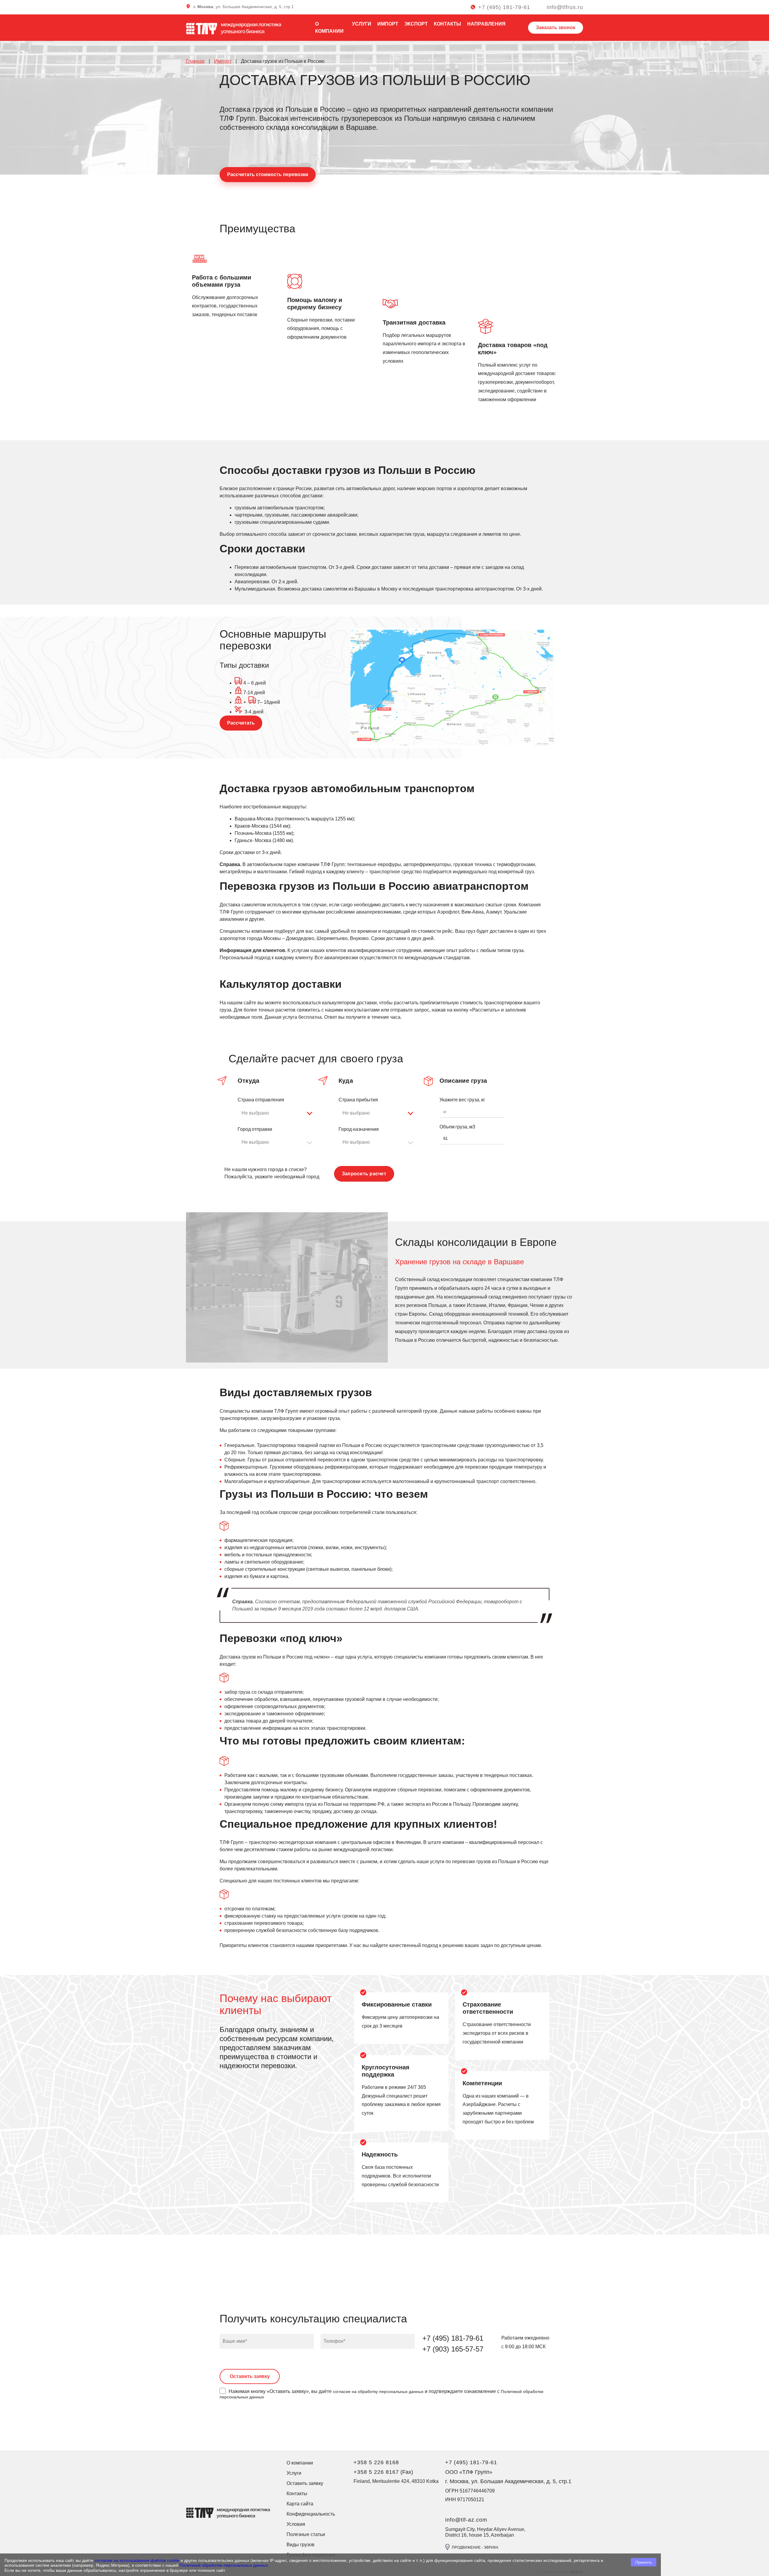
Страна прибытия (358, 1100)
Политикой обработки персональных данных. (224, 2565)
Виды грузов (301, 2545)
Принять (644, 2562)
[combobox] (278, 1113)
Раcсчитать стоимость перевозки (268, 174)
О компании (300, 2463)
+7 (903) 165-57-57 (453, 2349)
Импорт (388, 24)
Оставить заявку (305, 2483)
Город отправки (255, 1129)
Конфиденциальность (311, 2514)
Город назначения (359, 1129)
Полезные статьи (306, 2534)
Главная (195, 61)
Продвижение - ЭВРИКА (475, 2547)
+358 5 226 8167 (376, 2472)
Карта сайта (300, 2504)
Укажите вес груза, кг (462, 1100)
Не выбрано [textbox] (255, 1113)
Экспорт (416, 24)
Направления (486, 24)
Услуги (362, 24)
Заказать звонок (556, 27)
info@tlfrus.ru (565, 7)
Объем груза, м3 (457, 1127)
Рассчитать (241, 723)
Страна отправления (261, 1100)
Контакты (447, 24)
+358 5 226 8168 (376, 2462)
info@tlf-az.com (466, 2520)
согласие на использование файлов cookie (137, 2560)
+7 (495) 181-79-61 (504, 7)
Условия (296, 2524)
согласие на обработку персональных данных (378, 2391)
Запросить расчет (364, 1174)
